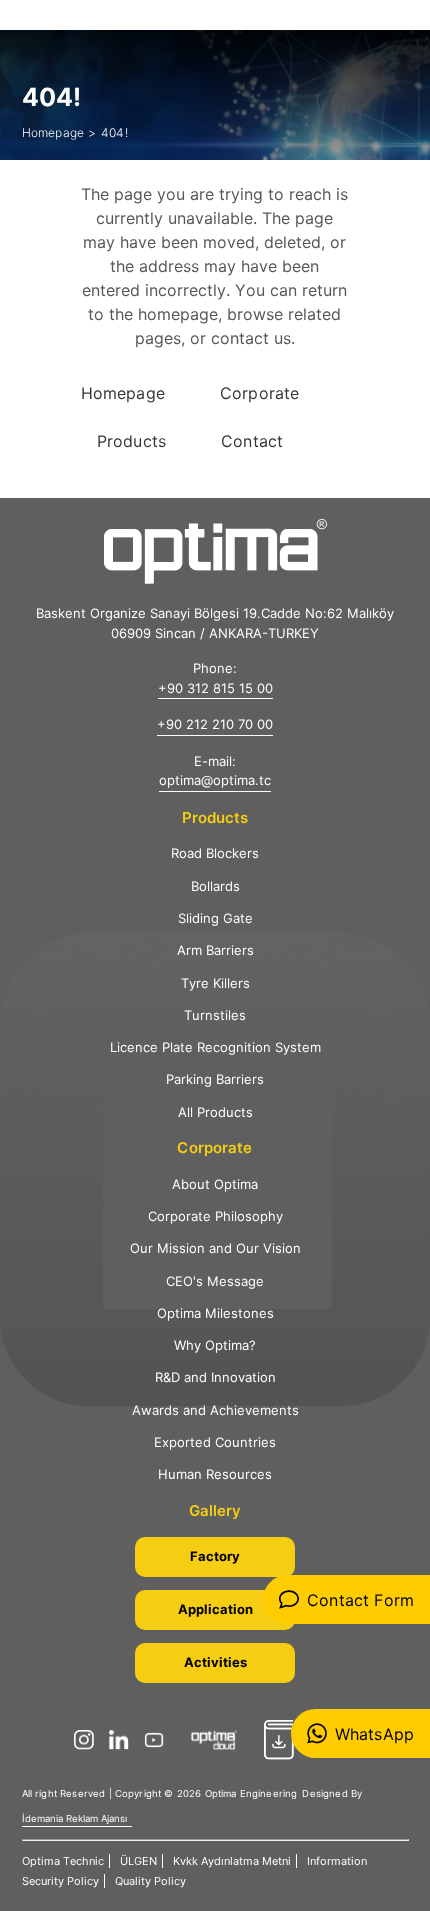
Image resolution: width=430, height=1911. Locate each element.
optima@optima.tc (215, 780)
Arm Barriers (215, 950)
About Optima (215, 1184)
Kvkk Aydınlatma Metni (232, 1861)
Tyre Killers (215, 983)
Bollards (215, 886)
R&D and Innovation (215, 1377)
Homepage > (59, 132)
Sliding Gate (215, 918)
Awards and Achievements (215, 1410)
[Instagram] (89, 1740)
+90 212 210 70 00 (215, 724)
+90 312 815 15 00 (215, 688)
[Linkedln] (124, 1740)
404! (114, 132)
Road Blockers (215, 853)
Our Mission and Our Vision (215, 1248)
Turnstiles (215, 1015)
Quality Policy (150, 1881)
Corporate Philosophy (215, 1216)
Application (215, 1609)
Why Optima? (215, 1345)
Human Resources (215, 1474)
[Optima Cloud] (219, 1740)
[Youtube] (159, 1740)
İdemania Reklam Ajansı (74, 1818)
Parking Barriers (215, 1079)
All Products (215, 1112)
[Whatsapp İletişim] (360, 1733)
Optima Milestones (215, 1313)
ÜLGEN (138, 1861)
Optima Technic (63, 1861)
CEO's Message (215, 1281)
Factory (215, 1556)
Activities (215, 1662)
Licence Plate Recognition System (215, 1047)
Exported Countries (215, 1442)
